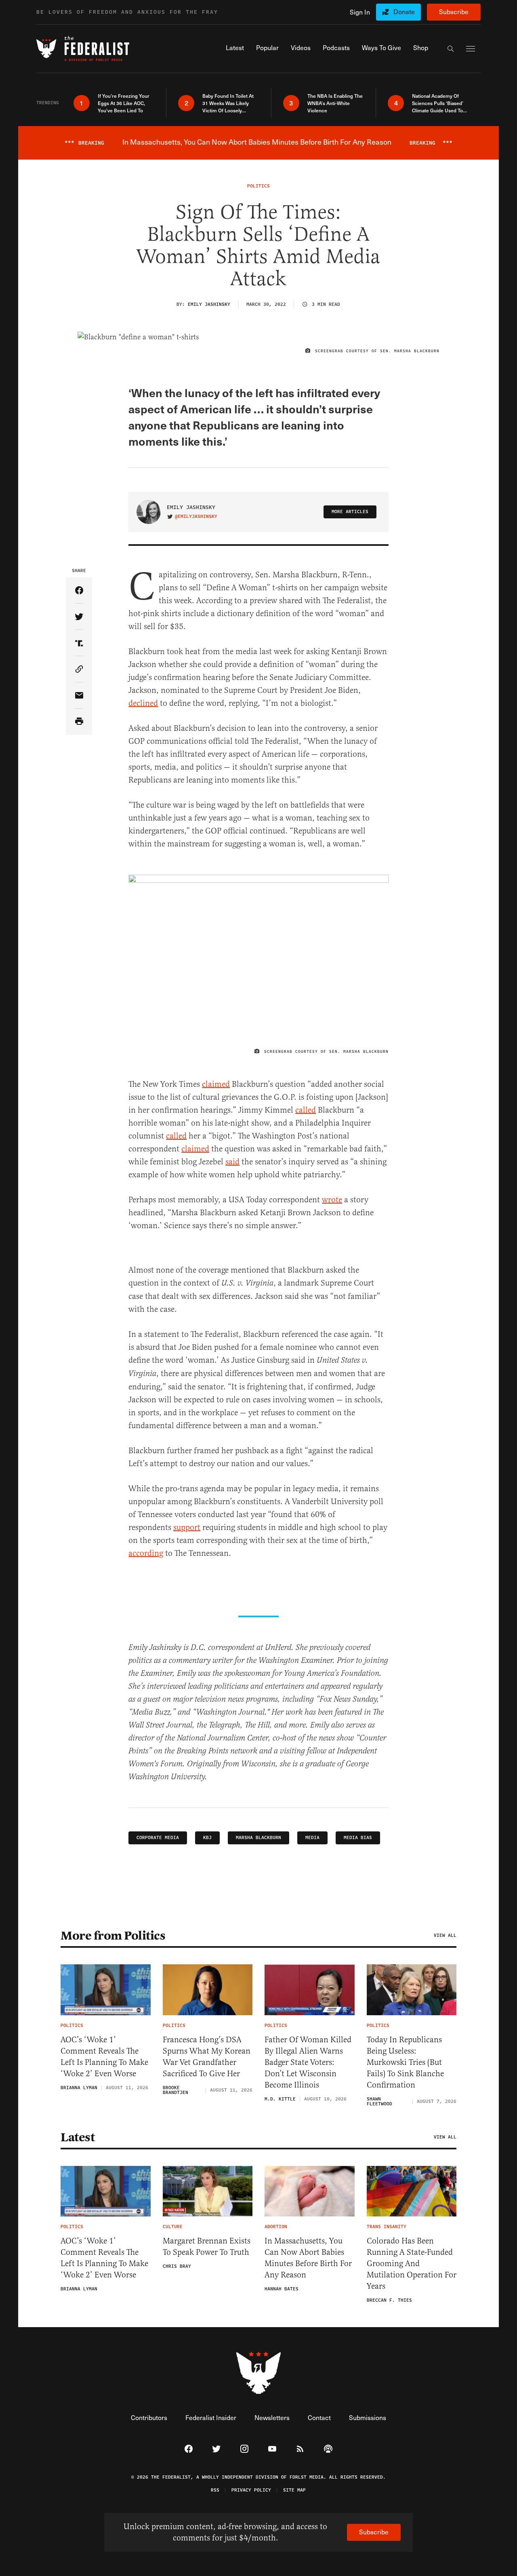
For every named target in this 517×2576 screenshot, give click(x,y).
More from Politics (113, 1936)
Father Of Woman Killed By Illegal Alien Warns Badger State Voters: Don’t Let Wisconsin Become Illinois (308, 2062)
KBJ (207, 1838)
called (306, 1110)
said (232, 1162)
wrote (332, 1200)
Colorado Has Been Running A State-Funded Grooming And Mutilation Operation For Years (412, 2263)
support (187, 1527)
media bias (358, 1838)
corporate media (158, 1838)
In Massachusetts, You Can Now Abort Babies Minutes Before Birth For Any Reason (308, 2258)
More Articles (350, 512)
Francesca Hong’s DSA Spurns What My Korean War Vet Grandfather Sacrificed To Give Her (207, 2057)
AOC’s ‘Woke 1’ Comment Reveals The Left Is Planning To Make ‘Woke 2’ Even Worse (104, 2057)
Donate (404, 12)
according (146, 1553)
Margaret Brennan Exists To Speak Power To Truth (207, 2247)
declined (143, 703)
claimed (216, 1084)
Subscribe (454, 12)
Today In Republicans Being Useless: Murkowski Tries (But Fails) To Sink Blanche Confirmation (405, 2062)
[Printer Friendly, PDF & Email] (79, 722)
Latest (78, 2137)
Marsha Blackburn (258, 1838)
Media (312, 1838)
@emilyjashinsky (196, 517)
